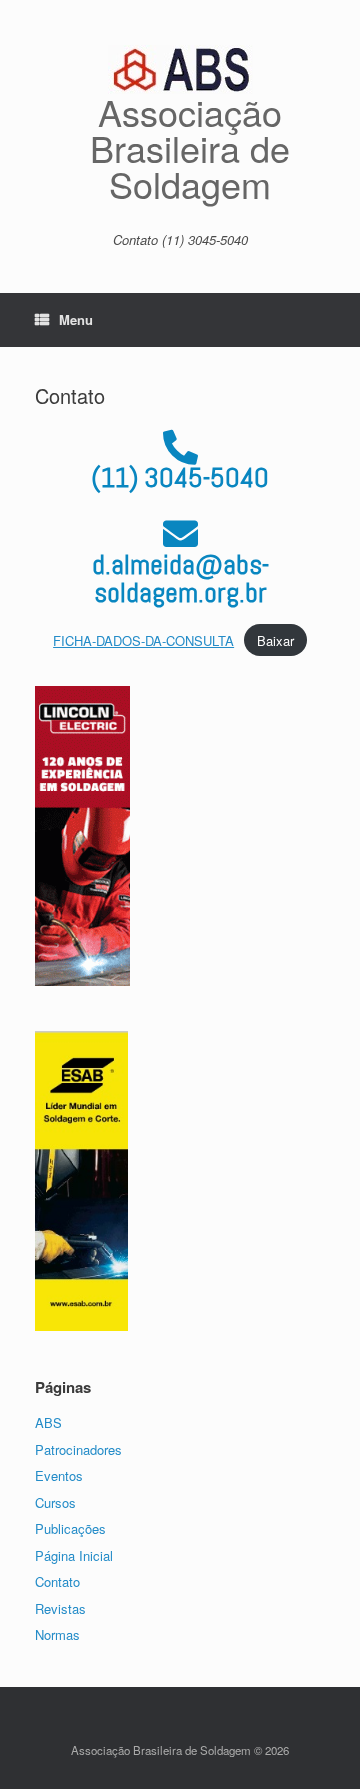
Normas (57, 1634)
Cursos (55, 1502)
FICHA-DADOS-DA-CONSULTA (143, 640)
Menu (76, 319)
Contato (57, 1581)
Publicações (70, 1528)
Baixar (275, 640)
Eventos (59, 1475)
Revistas (60, 1608)
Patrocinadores (78, 1449)
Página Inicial (74, 1555)
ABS (48, 1422)
